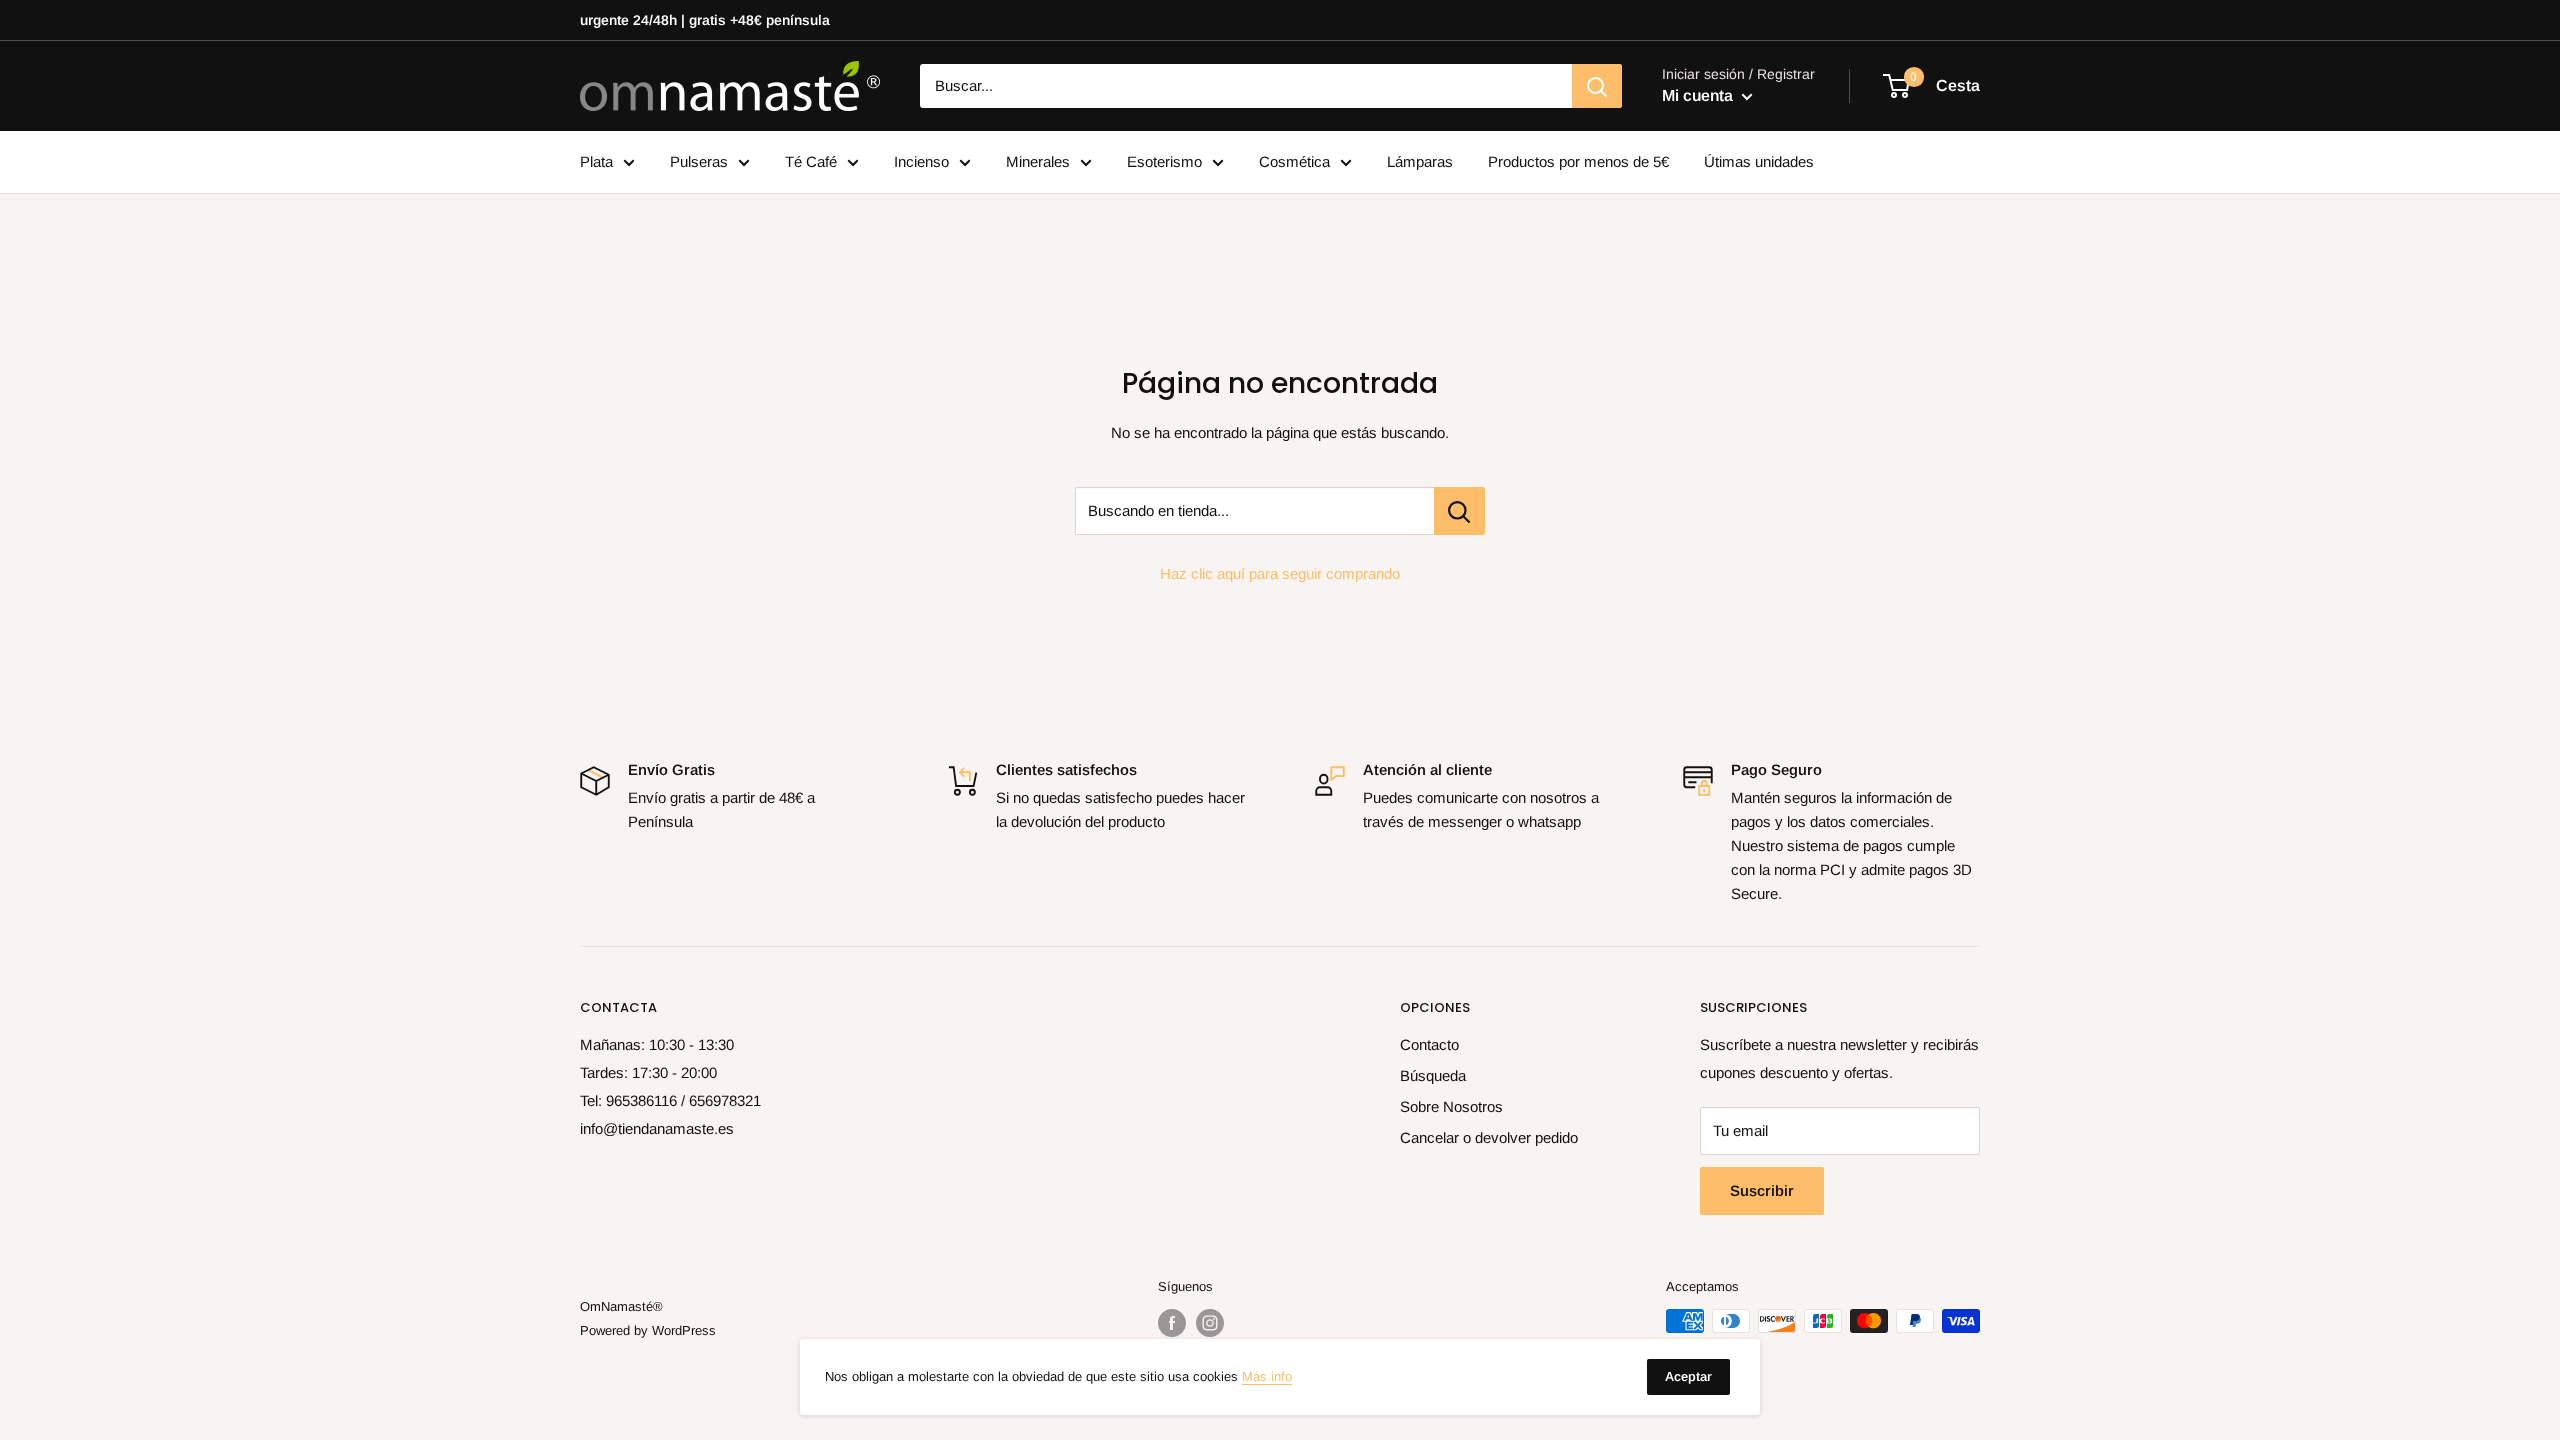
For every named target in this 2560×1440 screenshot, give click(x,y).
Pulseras (699, 161)
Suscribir (1762, 1190)
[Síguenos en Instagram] (1210, 1323)
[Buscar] (1597, 86)
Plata (596, 161)
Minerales (1038, 161)
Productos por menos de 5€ (1578, 161)
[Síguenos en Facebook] (1172, 1323)
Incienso (921, 161)
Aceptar (1688, 1376)
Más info (1267, 1376)
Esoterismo (1164, 161)
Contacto (1429, 1044)
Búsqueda (1433, 1075)
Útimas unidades (1759, 161)
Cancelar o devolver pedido (1489, 1137)
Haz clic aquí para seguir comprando (1280, 573)
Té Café (811, 161)
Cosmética (1294, 161)
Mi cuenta (1699, 95)
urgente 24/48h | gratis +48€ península (705, 20)
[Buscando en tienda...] (1459, 511)
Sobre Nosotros (1451, 1106)
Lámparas (1420, 161)
